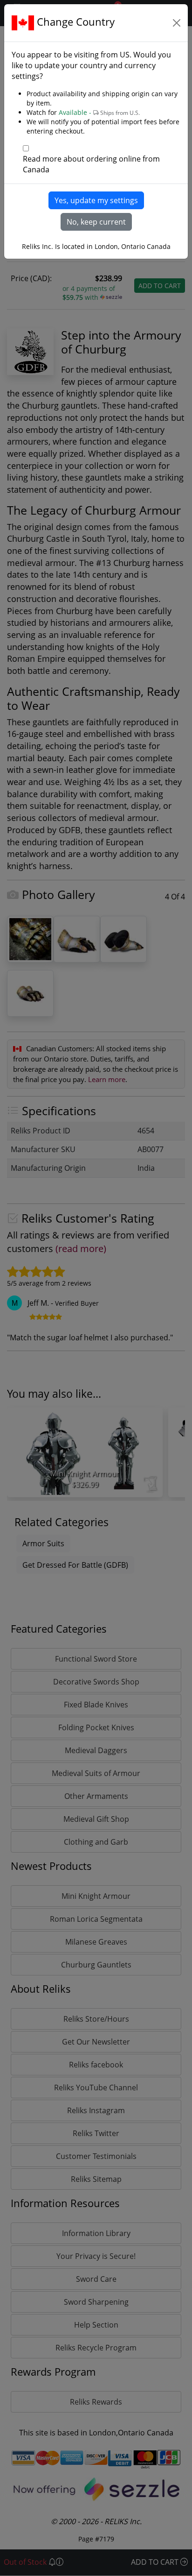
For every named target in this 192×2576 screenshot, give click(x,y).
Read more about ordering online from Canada (91, 164)
